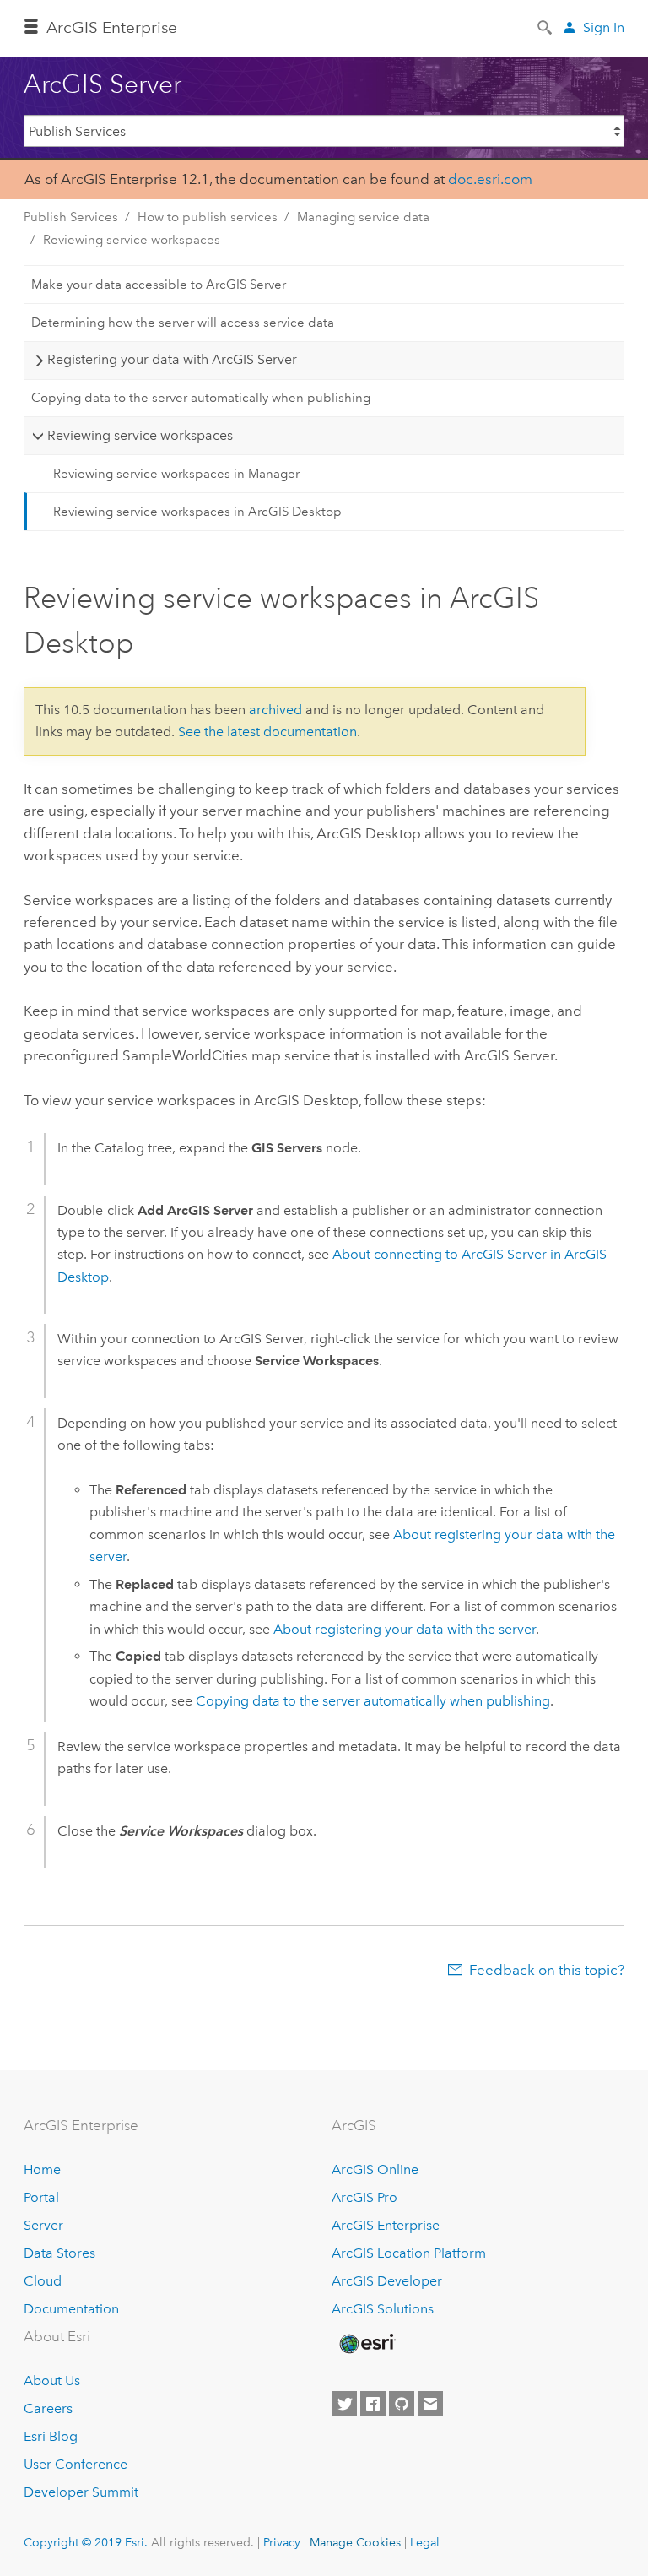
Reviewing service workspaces (132, 240)
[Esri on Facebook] (373, 2404)
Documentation (71, 2309)
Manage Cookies (355, 2542)
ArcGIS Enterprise (386, 2225)
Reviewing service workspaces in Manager (176, 474)
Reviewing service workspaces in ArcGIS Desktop (197, 512)
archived (275, 710)
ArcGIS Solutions (383, 2309)
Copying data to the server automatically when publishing (201, 398)
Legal (425, 2542)
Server (43, 2225)
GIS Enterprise (112, 27)
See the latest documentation (267, 732)
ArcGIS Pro (364, 2197)
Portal (41, 2197)
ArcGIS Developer (387, 2281)
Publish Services (71, 217)
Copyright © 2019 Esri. (86, 2542)
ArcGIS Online (375, 2169)
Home (42, 2169)
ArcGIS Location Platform (409, 2253)
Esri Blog (51, 2436)
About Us (52, 2381)
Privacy (282, 2542)
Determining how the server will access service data (183, 323)
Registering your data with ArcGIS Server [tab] (172, 359)
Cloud (43, 2281)
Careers (48, 2408)
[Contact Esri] (430, 2404)
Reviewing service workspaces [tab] (140, 435)
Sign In (604, 27)
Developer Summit (81, 2492)
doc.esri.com (490, 179)
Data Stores (59, 2253)
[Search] (546, 26)
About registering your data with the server (405, 1629)
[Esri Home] (366, 2344)
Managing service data (363, 217)
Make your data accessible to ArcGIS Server (159, 285)
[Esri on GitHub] (402, 2404)
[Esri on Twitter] (344, 2404)
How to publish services (208, 217)
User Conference (76, 2464)
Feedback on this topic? (547, 1970)
